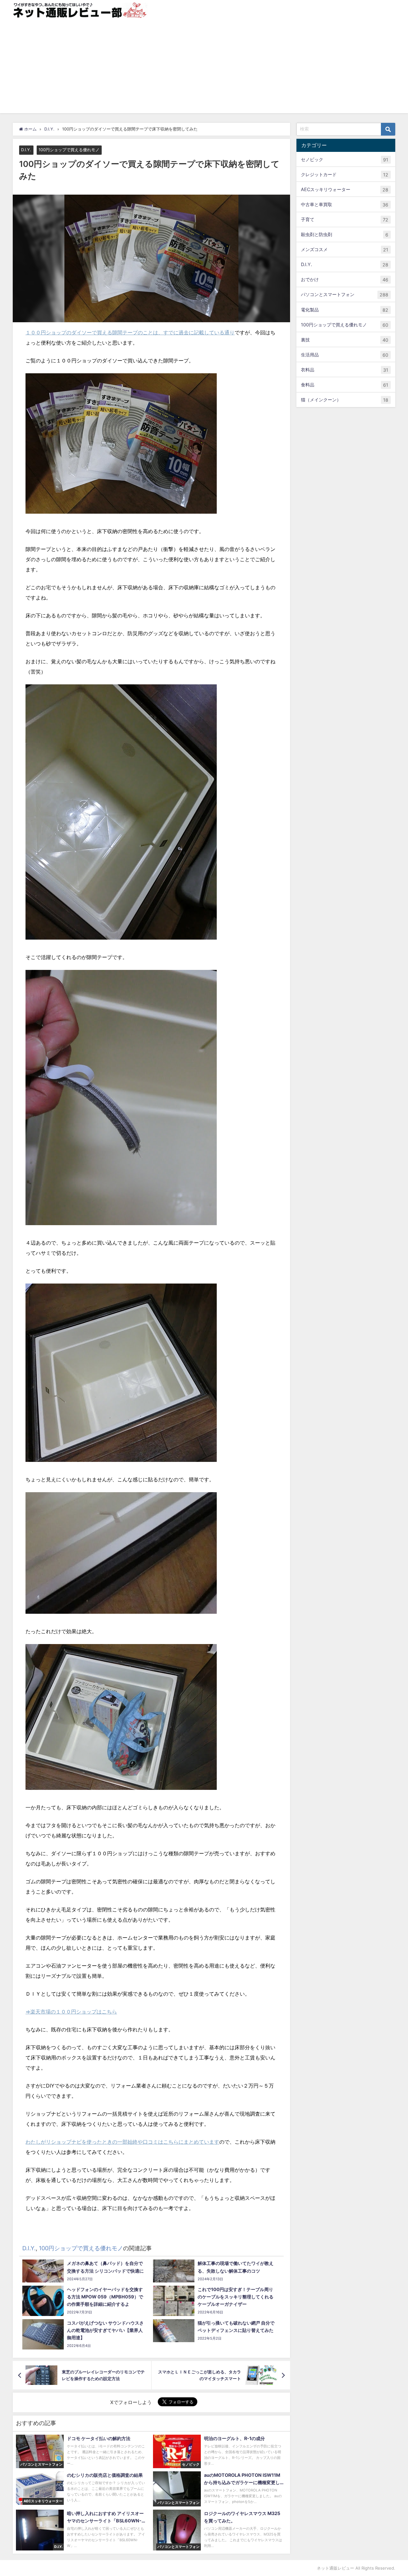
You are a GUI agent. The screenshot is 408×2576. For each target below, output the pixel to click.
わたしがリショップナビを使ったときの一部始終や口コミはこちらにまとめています (122, 2142)
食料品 (345, 385)
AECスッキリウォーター (345, 190)
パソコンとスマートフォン (345, 295)
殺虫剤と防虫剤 (345, 235)
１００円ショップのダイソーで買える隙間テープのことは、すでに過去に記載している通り (130, 332)
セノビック (345, 160)
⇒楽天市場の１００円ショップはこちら (71, 2012)
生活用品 (345, 355)
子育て (345, 220)
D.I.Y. (26, 150)
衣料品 (345, 370)
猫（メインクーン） (345, 400)
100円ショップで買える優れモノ (69, 150)
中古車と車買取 (345, 205)
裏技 (345, 340)
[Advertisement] (204, 69)
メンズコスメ (345, 250)
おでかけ (345, 280)
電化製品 (345, 310)
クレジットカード (345, 175)
